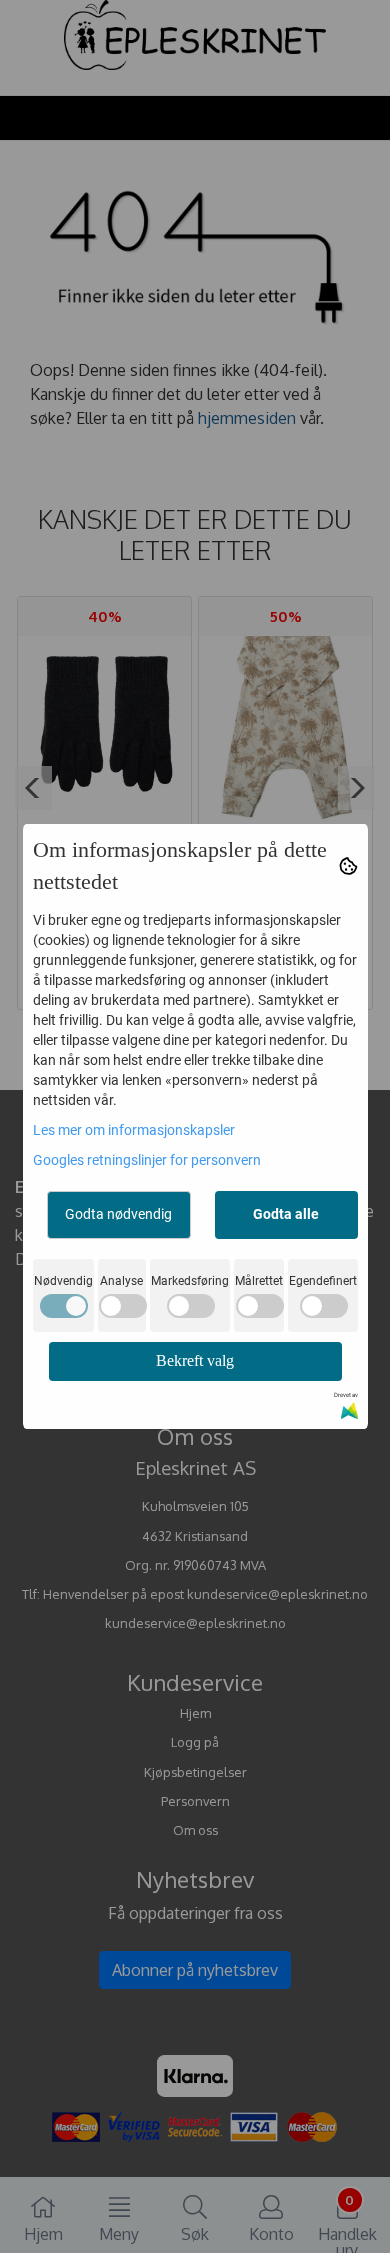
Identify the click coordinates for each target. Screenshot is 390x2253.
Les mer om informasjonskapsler (134, 1130)
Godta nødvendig (118, 1214)
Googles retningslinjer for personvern (147, 1160)
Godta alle (286, 1214)
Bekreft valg (195, 1360)
